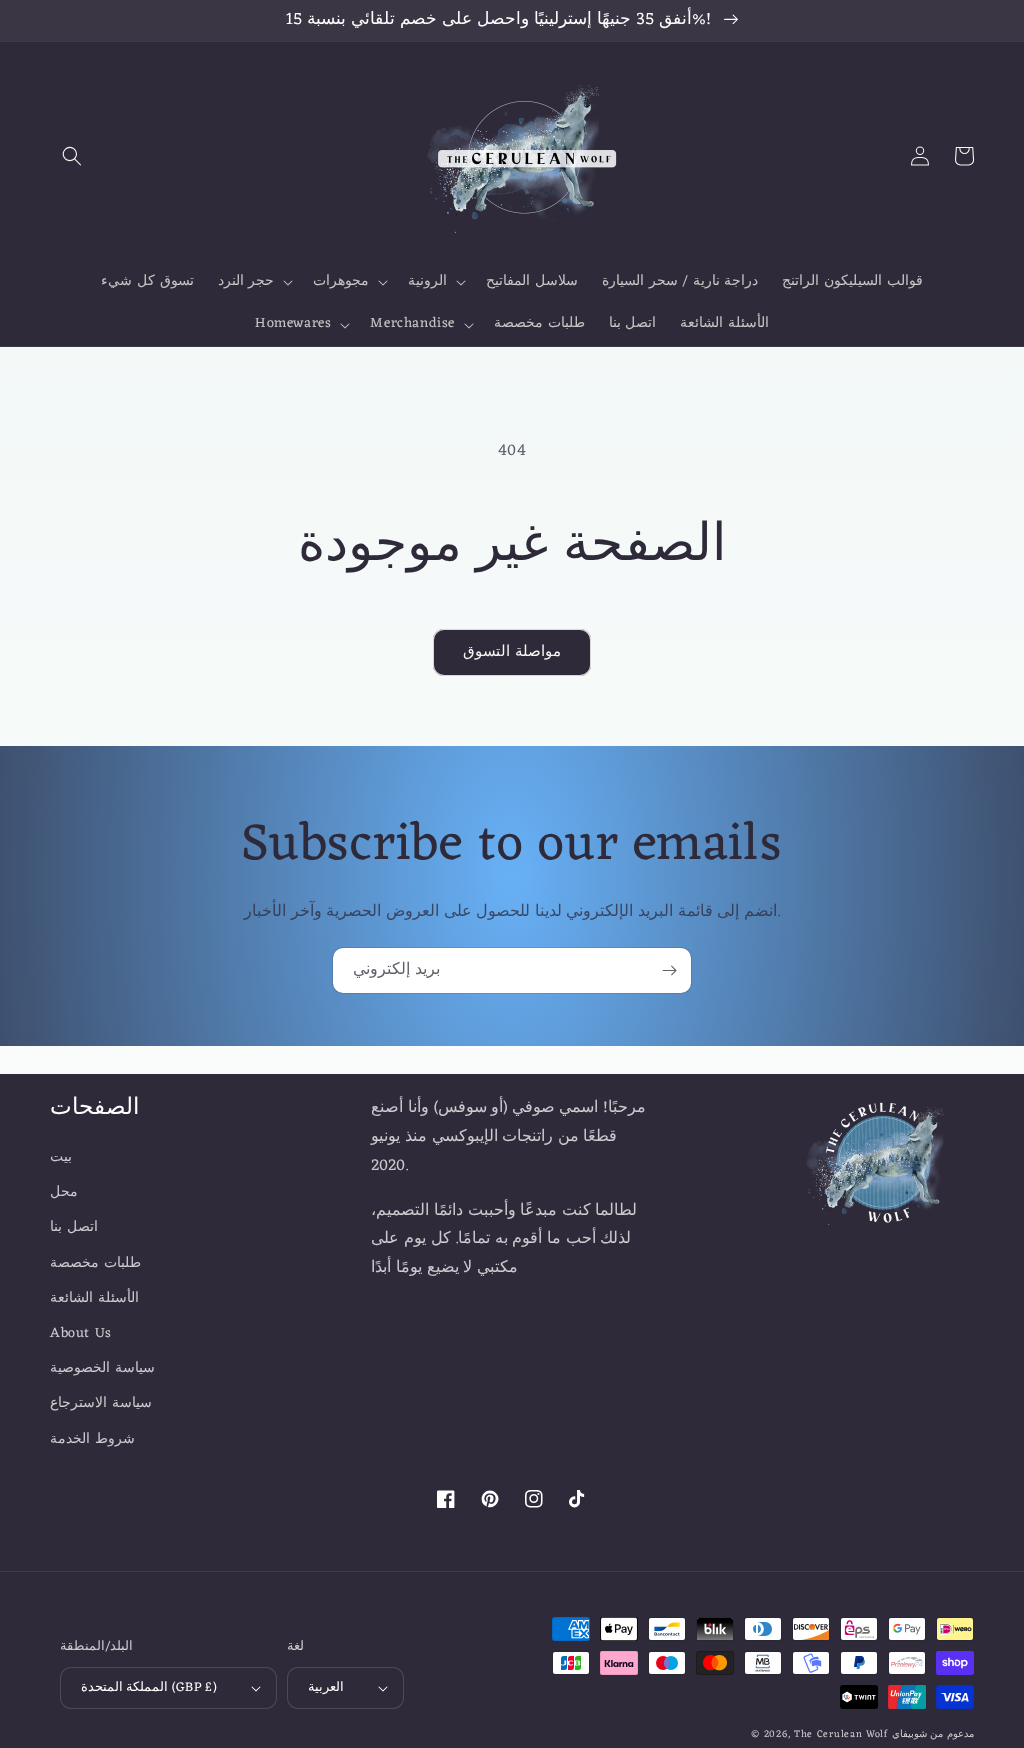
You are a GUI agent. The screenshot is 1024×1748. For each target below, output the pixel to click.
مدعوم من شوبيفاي (933, 1734)
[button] (72, 156)
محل (64, 1192)
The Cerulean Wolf (841, 1734)
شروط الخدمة (92, 1439)
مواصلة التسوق (512, 652)
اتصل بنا (74, 1227)
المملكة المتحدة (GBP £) (149, 1687)
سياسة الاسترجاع (101, 1403)
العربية (326, 1687)
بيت (61, 1157)
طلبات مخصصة (95, 1263)
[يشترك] (669, 970)
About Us (81, 1333)
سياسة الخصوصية (102, 1368)
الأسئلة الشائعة (94, 1298)
